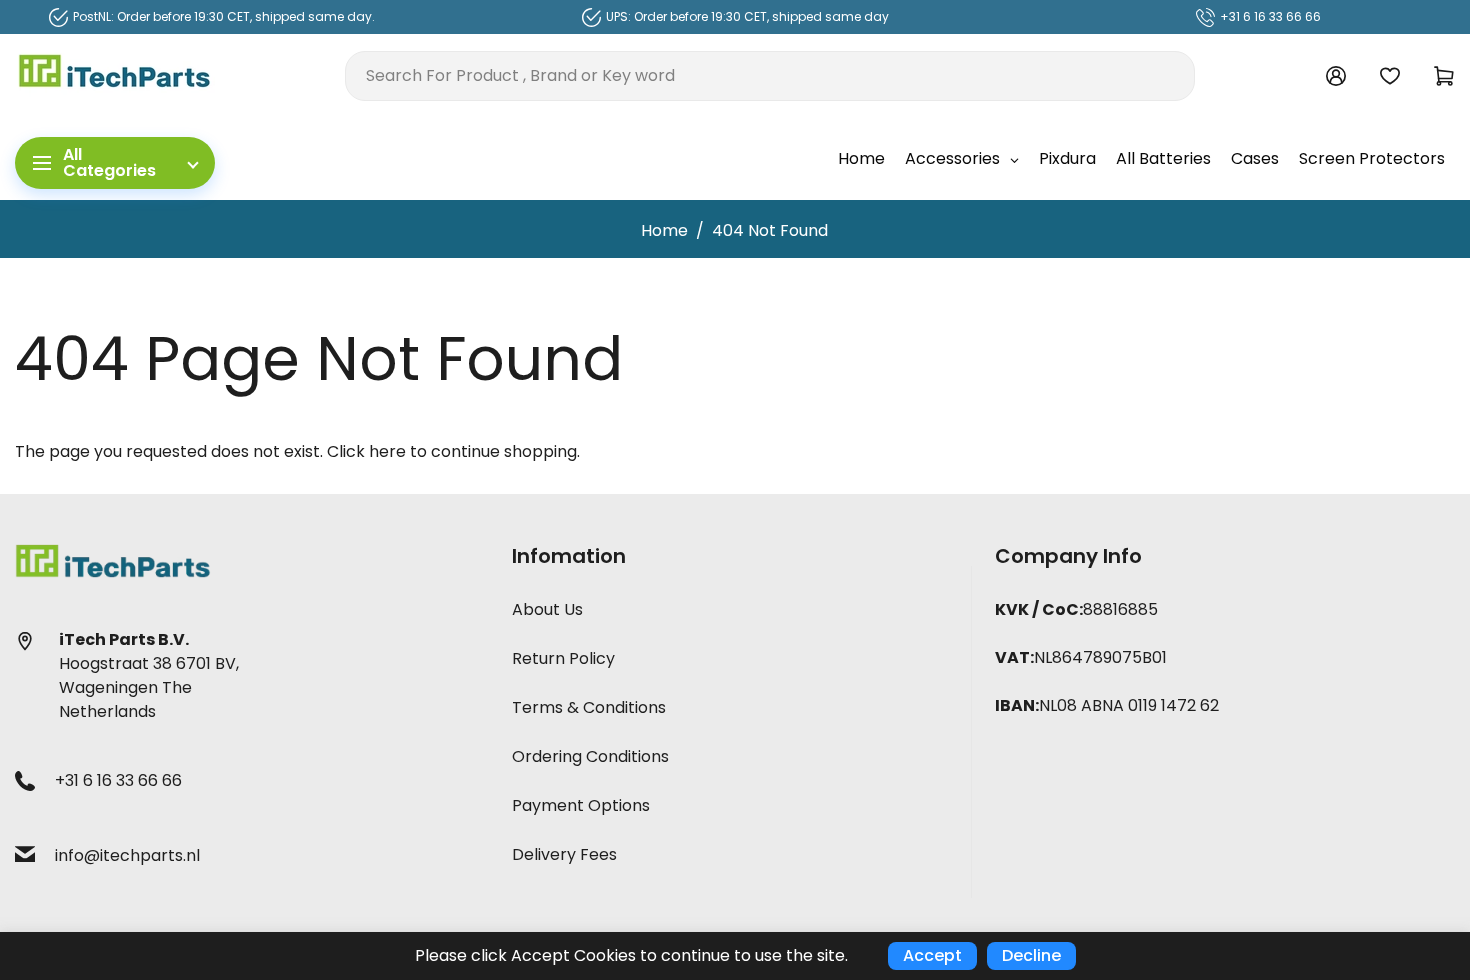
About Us (547, 609)
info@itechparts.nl (127, 855)
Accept (932, 955)
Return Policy (563, 658)
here (387, 451)
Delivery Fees (564, 854)
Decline (1031, 955)
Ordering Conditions (590, 756)
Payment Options (581, 805)
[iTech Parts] (115, 74)
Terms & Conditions (589, 707)
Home (664, 230)
